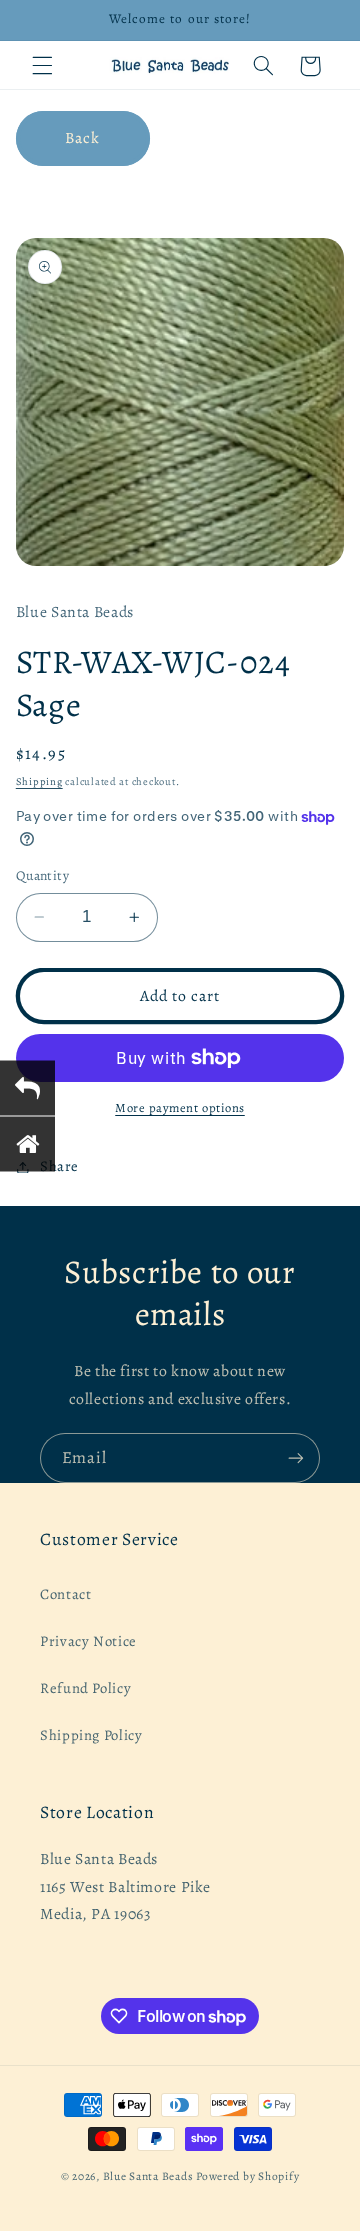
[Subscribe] (296, 1457)
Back (82, 137)
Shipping (39, 781)
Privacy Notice (88, 1641)
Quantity (42, 875)
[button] (42, 66)
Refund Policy (85, 1688)
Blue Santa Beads (148, 2176)
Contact (65, 1594)
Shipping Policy (91, 1735)
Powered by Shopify (247, 2176)
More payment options (180, 1107)
